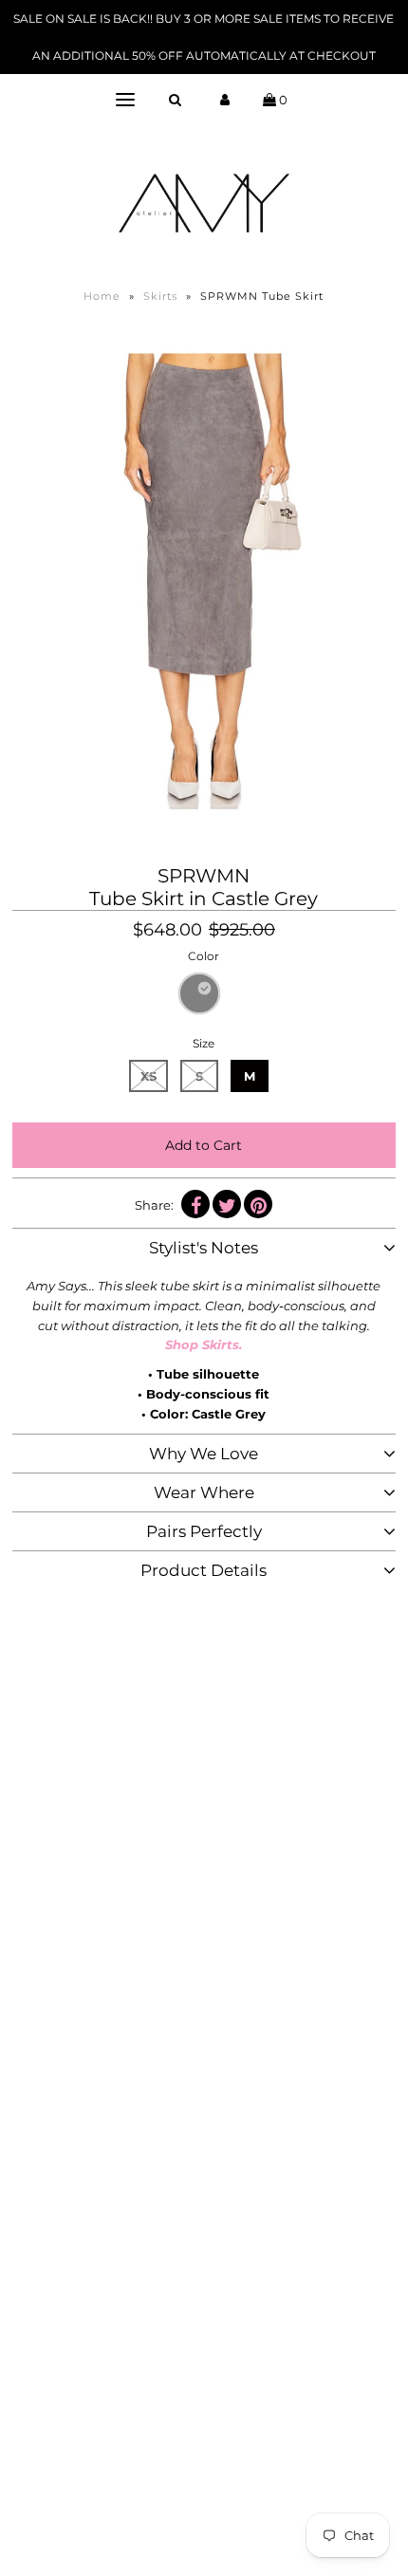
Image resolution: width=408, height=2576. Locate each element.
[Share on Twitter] (227, 1204)
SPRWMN (204, 876)
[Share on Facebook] (195, 1204)
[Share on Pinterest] (258, 1204)
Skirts (160, 296)
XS (148, 1076)
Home (102, 296)
